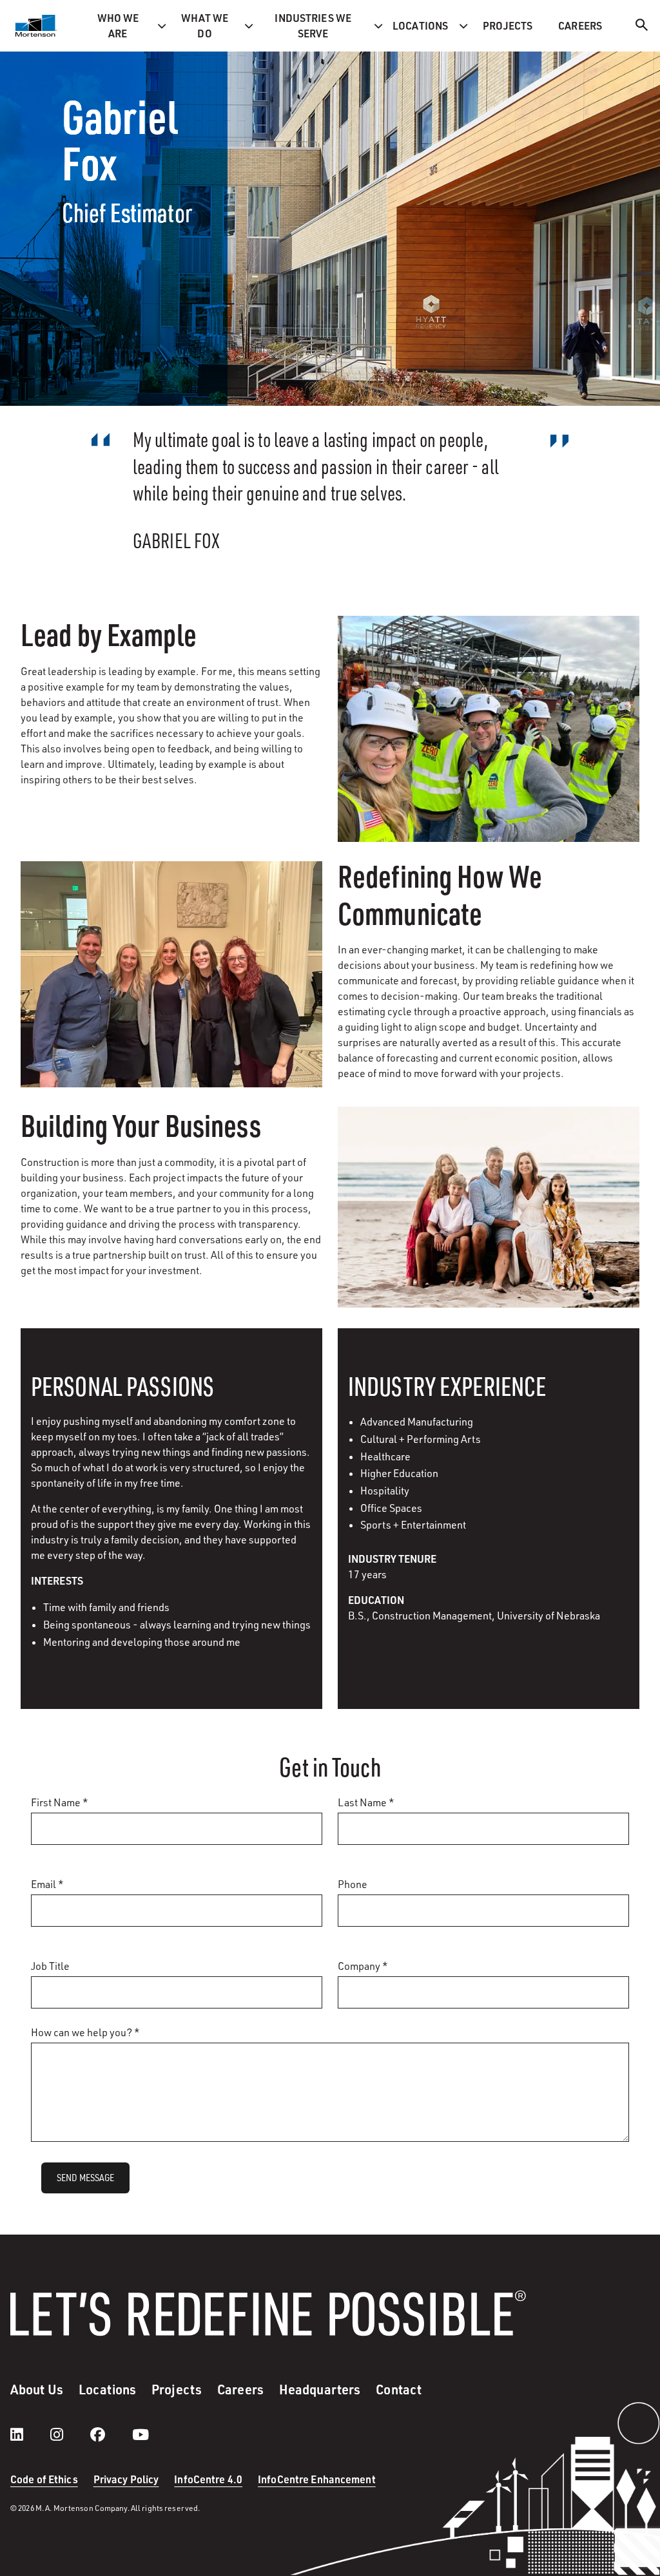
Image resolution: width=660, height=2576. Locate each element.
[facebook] (111, 2434)
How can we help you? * (85, 2032)
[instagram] (70, 2434)
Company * (363, 1966)
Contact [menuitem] (399, 2389)
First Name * (60, 1802)
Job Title (50, 1966)
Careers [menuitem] (580, 25)
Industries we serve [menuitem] (313, 25)
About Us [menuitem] (37, 2389)
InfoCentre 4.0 (208, 2479)
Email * (47, 1884)
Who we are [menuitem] (118, 25)
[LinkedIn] (30, 2434)
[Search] (642, 27)
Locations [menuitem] (420, 25)
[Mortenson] (36, 26)
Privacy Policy (126, 2479)
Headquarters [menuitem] (320, 2389)
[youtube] (141, 2434)
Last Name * (366, 1802)
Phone (353, 1884)
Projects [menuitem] (508, 25)
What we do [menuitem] (205, 25)
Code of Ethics (44, 2479)
